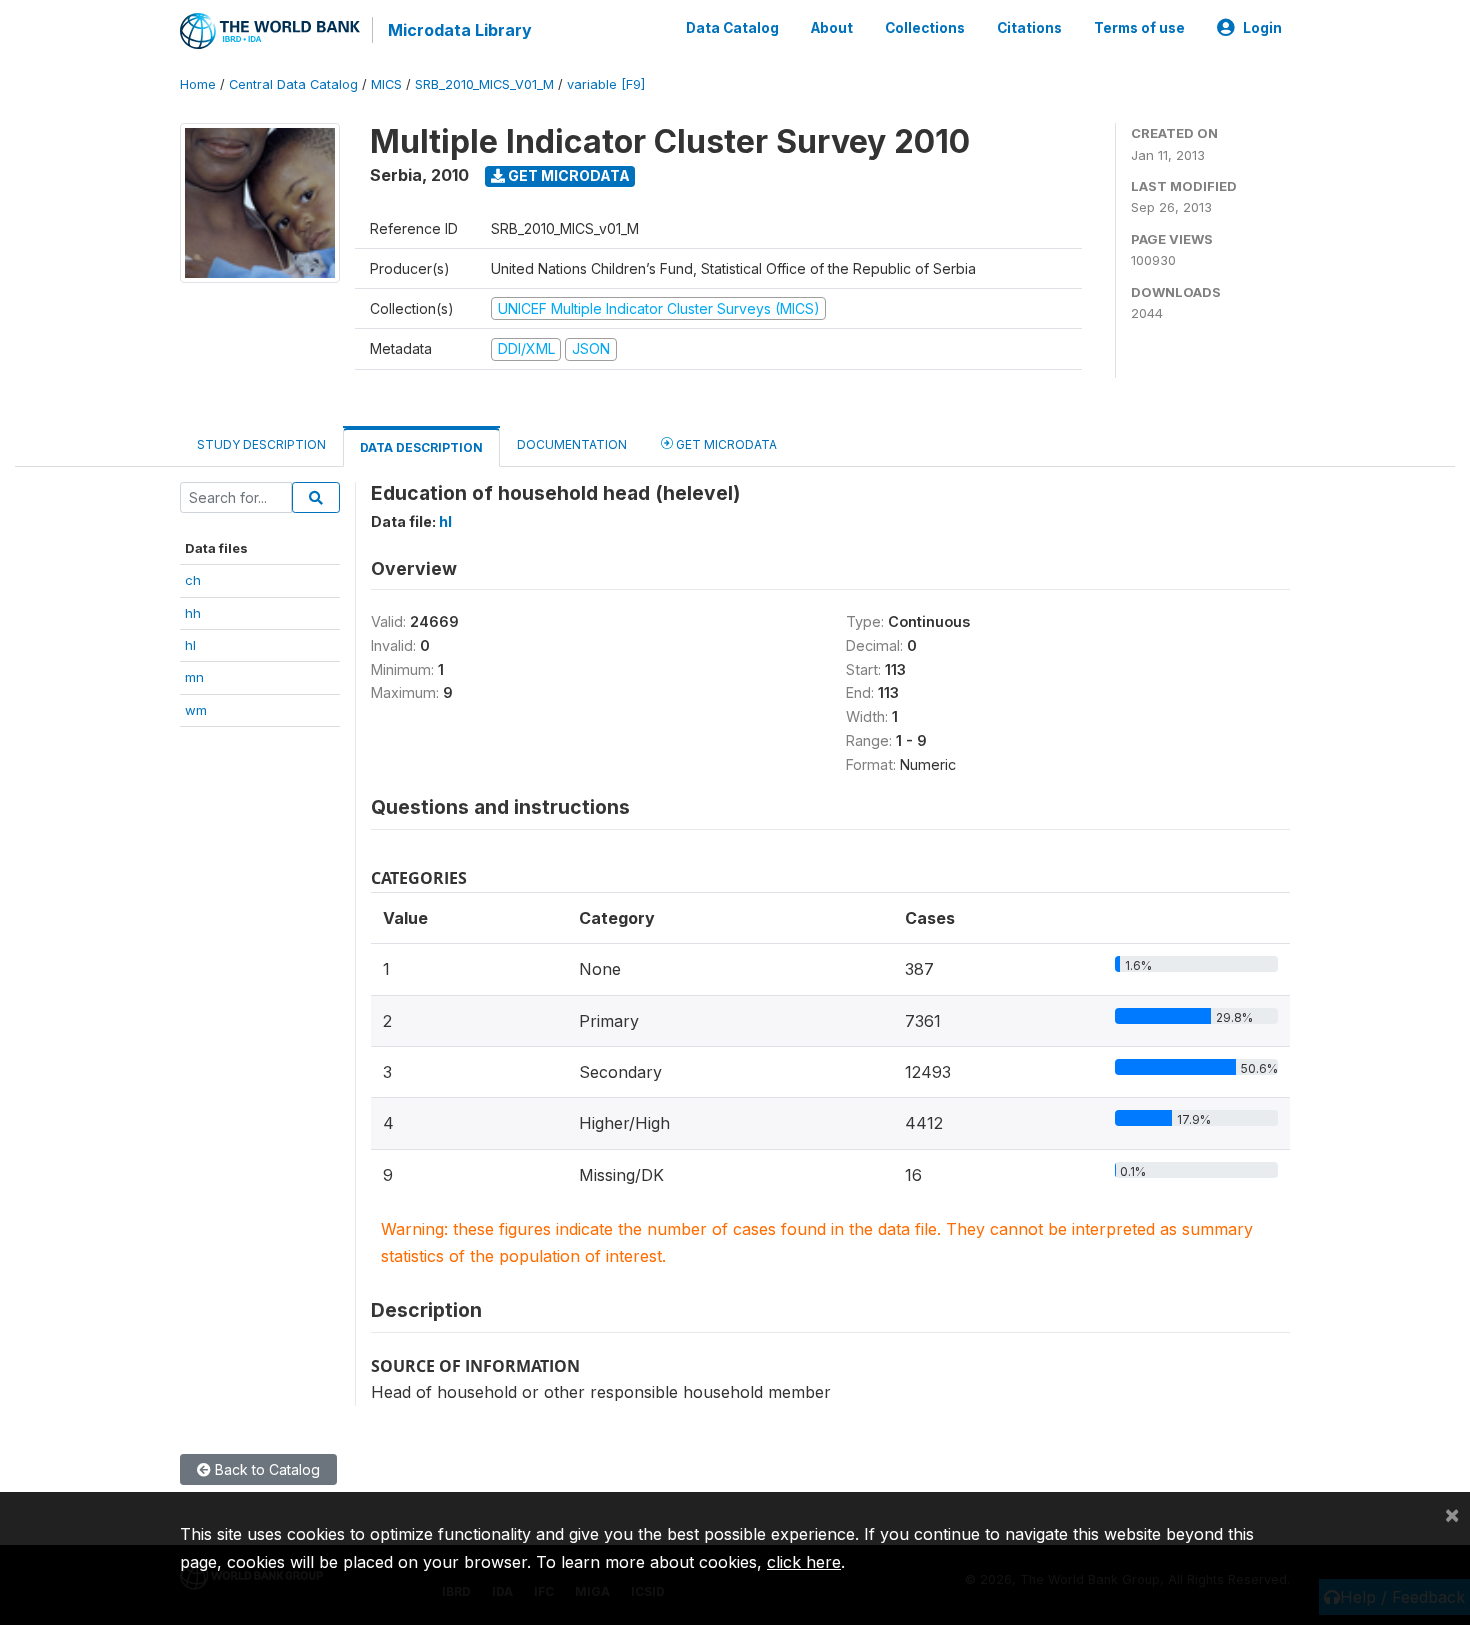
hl (190, 645)
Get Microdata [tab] (725, 444)
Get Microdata (567, 175)
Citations (1029, 28)
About (832, 28)
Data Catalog (732, 28)
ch (193, 580)
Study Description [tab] (261, 444)
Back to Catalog (265, 1469)
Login (1262, 28)
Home (198, 84)
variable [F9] (606, 84)
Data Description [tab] (421, 447)
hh (193, 613)
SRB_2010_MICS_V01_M (484, 84)
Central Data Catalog (293, 84)
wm (196, 710)
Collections (925, 28)
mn (194, 677)
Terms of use (1139, 28)
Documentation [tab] (572, 444)
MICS (386, 84)
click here (804, 1562)
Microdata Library (460, 30)
